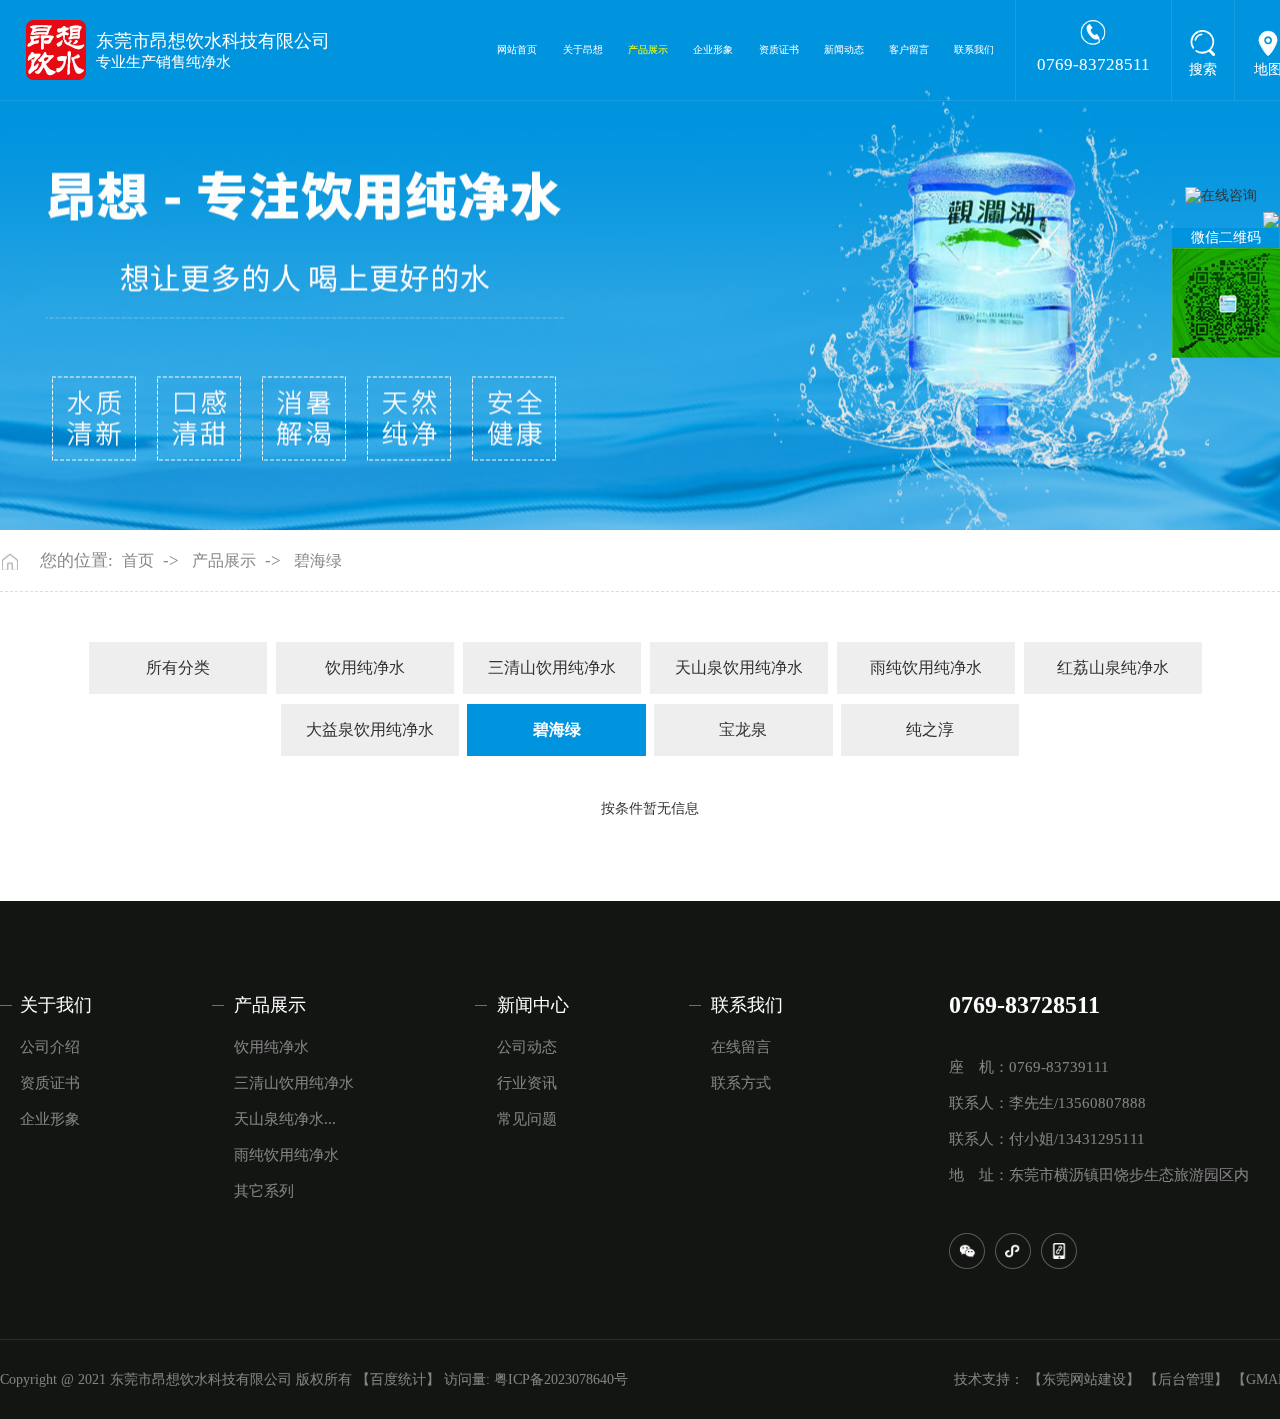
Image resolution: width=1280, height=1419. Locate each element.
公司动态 (527, 1047)
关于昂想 (583, 49)
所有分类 (178, 667)
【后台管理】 (1186, 1379)
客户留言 (909, 49)
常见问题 (527, 1119)
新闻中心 (533, 1005)
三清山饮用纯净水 (552, 667)
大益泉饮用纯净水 (370, 729)
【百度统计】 (398, 1379)
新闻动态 (844, 49)
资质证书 (779, 49)
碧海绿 (318, 560)
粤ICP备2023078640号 (561, 1379)
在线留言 (741, 1047)
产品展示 (648, 49)
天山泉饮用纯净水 (739, 667)
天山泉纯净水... (285, 1119)
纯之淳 (930, 729)
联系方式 (741, 1083)
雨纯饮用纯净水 (926, 667)
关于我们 (56, 1005)
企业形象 (713, 49)
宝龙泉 (743, 729)
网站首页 (517, 49)
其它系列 (264, 1191)
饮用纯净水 (365, 667)
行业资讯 (527, 1083)
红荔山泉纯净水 (1113, 667)
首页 (138, 560)
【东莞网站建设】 (1084, 1379)
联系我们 (974, 49)
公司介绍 (50, 1047)
